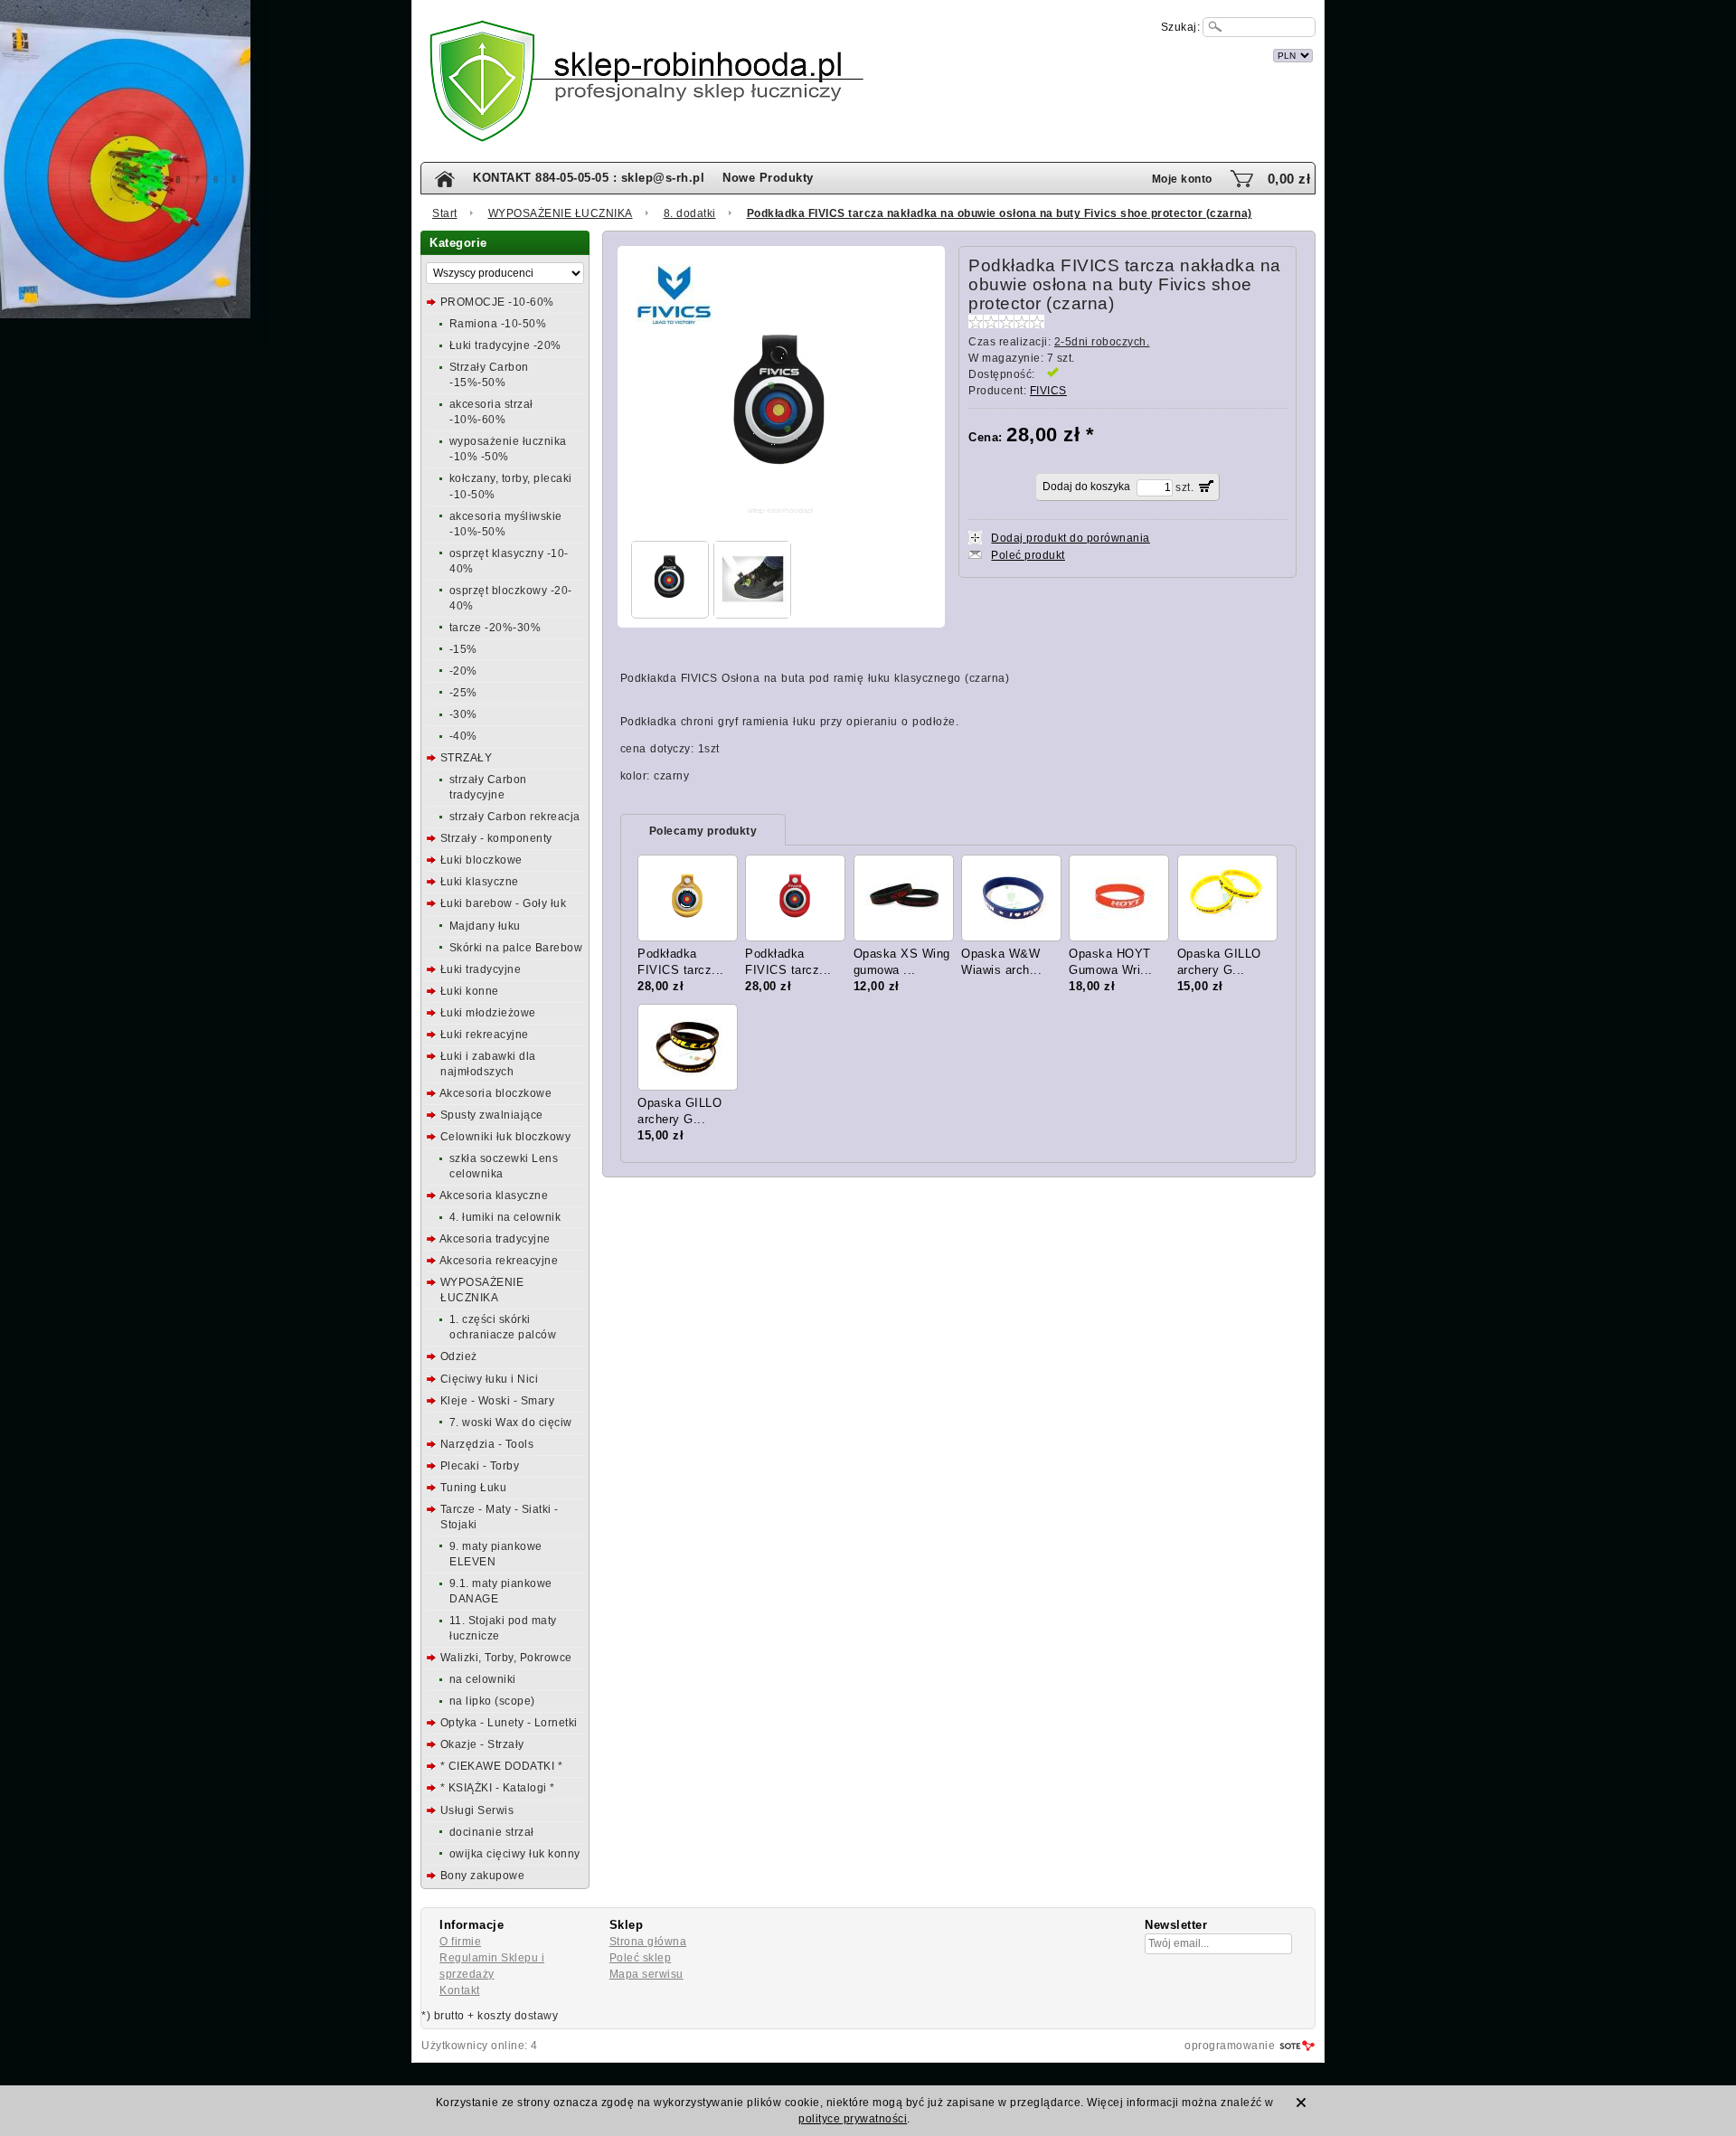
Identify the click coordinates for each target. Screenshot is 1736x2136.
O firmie (460, 1942)
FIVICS (1048, 391)
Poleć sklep (641, 1958)
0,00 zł (1289, 179)
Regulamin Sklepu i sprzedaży (492, 1966)
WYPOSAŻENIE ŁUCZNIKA (561, 213)
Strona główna (648, 1942)
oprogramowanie (1230, 2046)
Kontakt (460, 1990)
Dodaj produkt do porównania (1071, 538)
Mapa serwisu (646, 1974)
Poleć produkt (1028, 555)
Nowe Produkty (768, 178)
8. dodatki (690, 213)
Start (445, 213)
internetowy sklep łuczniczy (948, 53)
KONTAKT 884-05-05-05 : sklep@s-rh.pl (589, 178)
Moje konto (1182, 179)
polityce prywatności (853, 2119)
